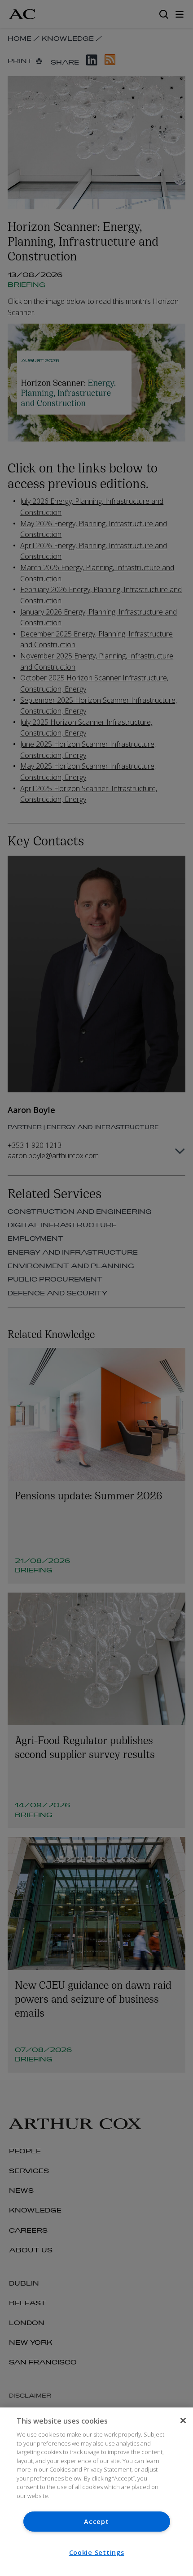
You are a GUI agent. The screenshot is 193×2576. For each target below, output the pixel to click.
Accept (96, 2522)
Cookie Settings (97, 2552)
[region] (96, 2492)
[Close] (183, 2420)
